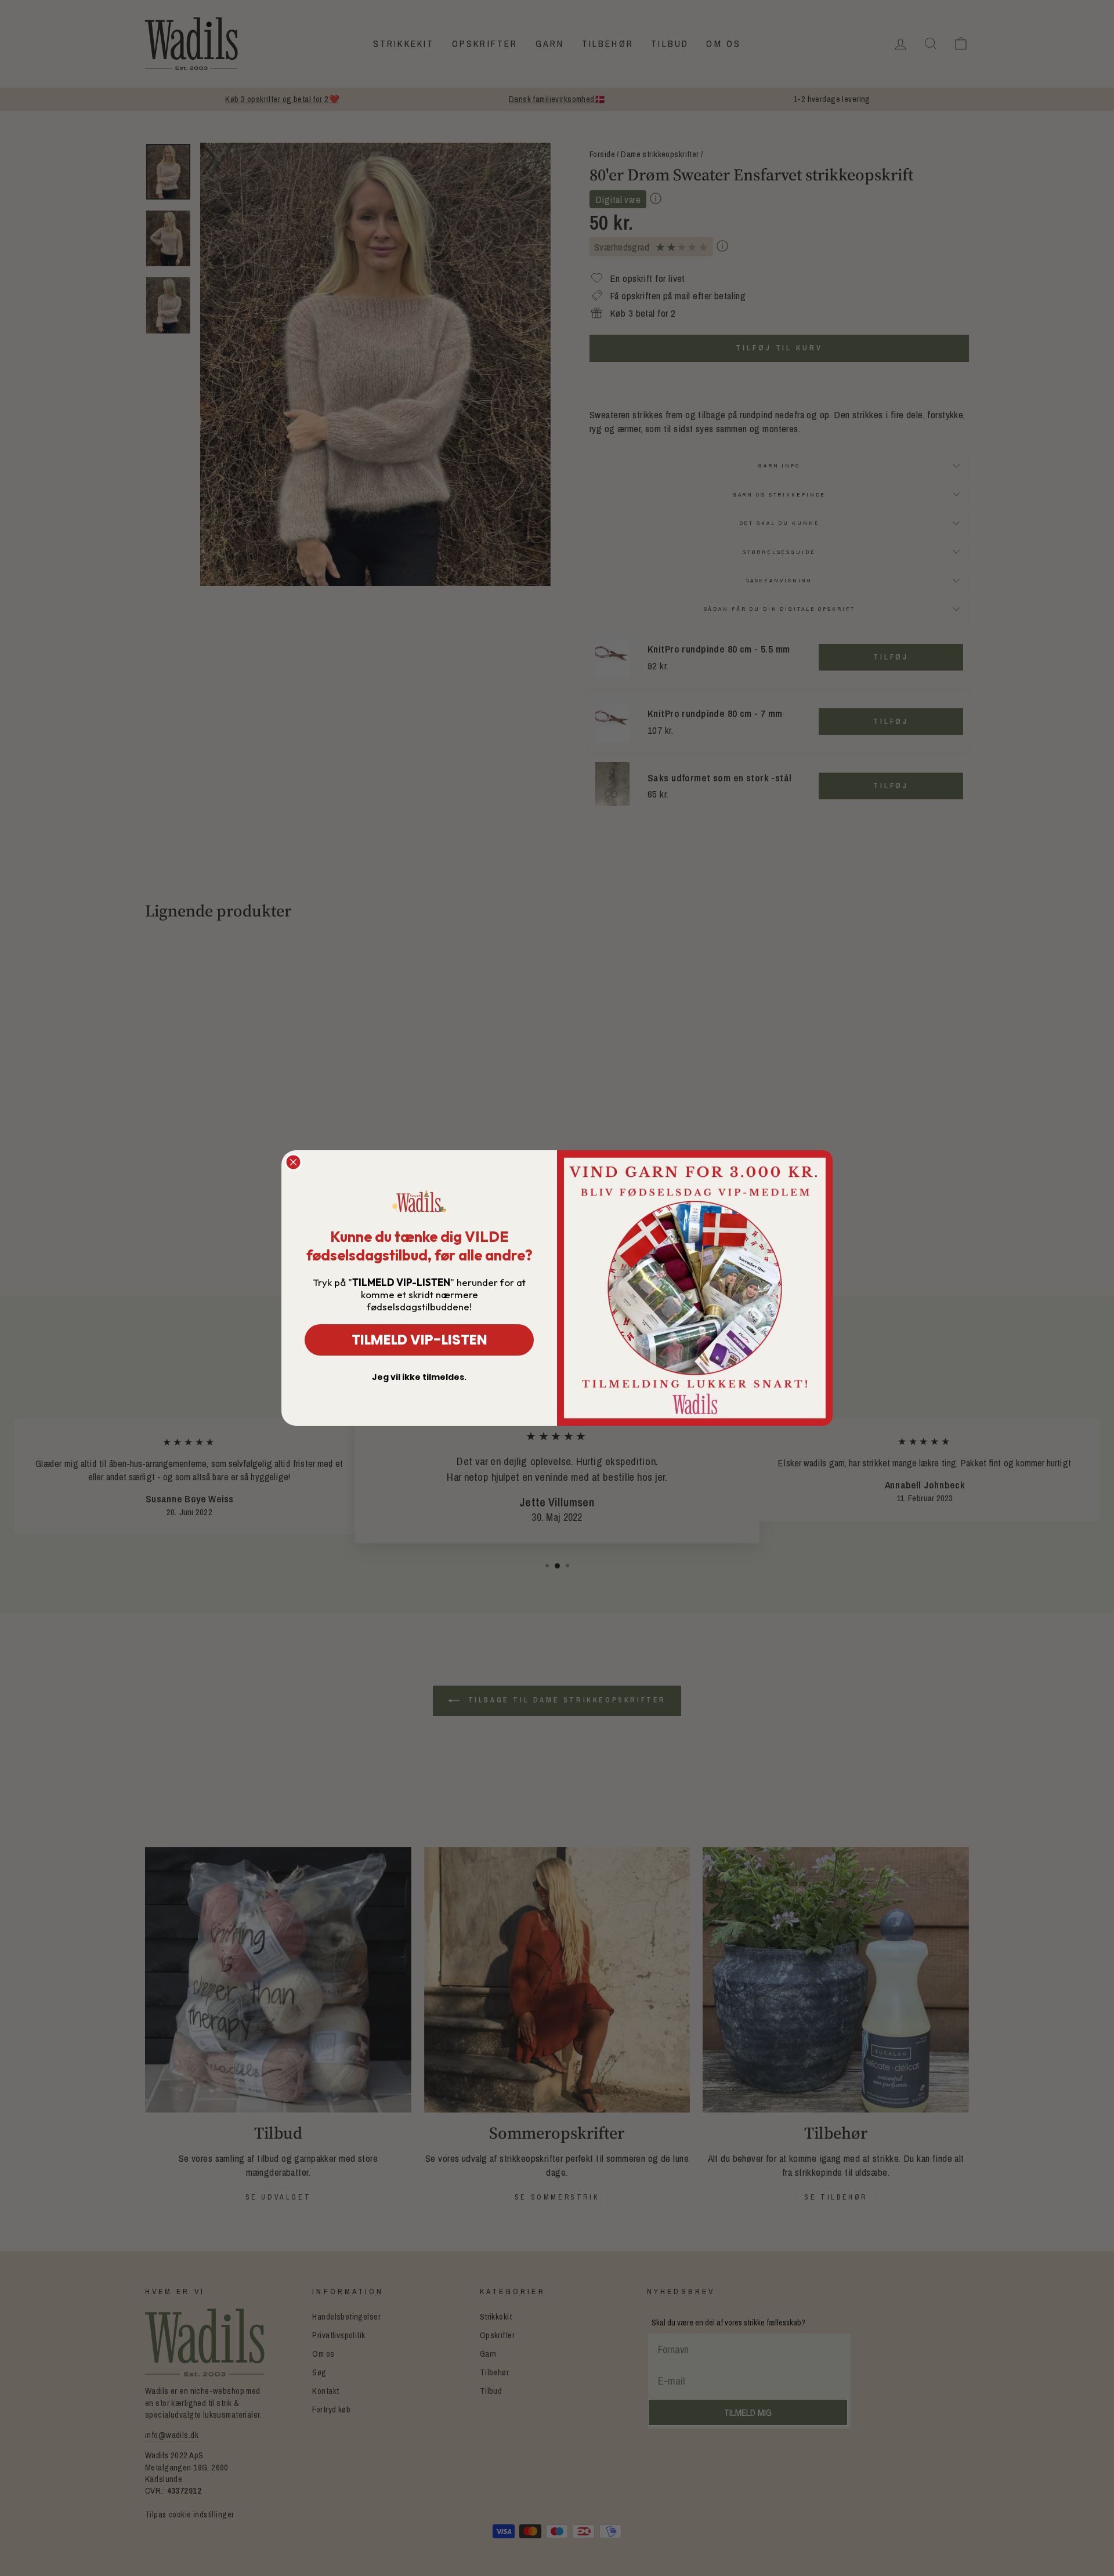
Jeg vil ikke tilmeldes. (419, 1377)
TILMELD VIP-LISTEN (419, 1340)
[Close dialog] (293, 1162)
